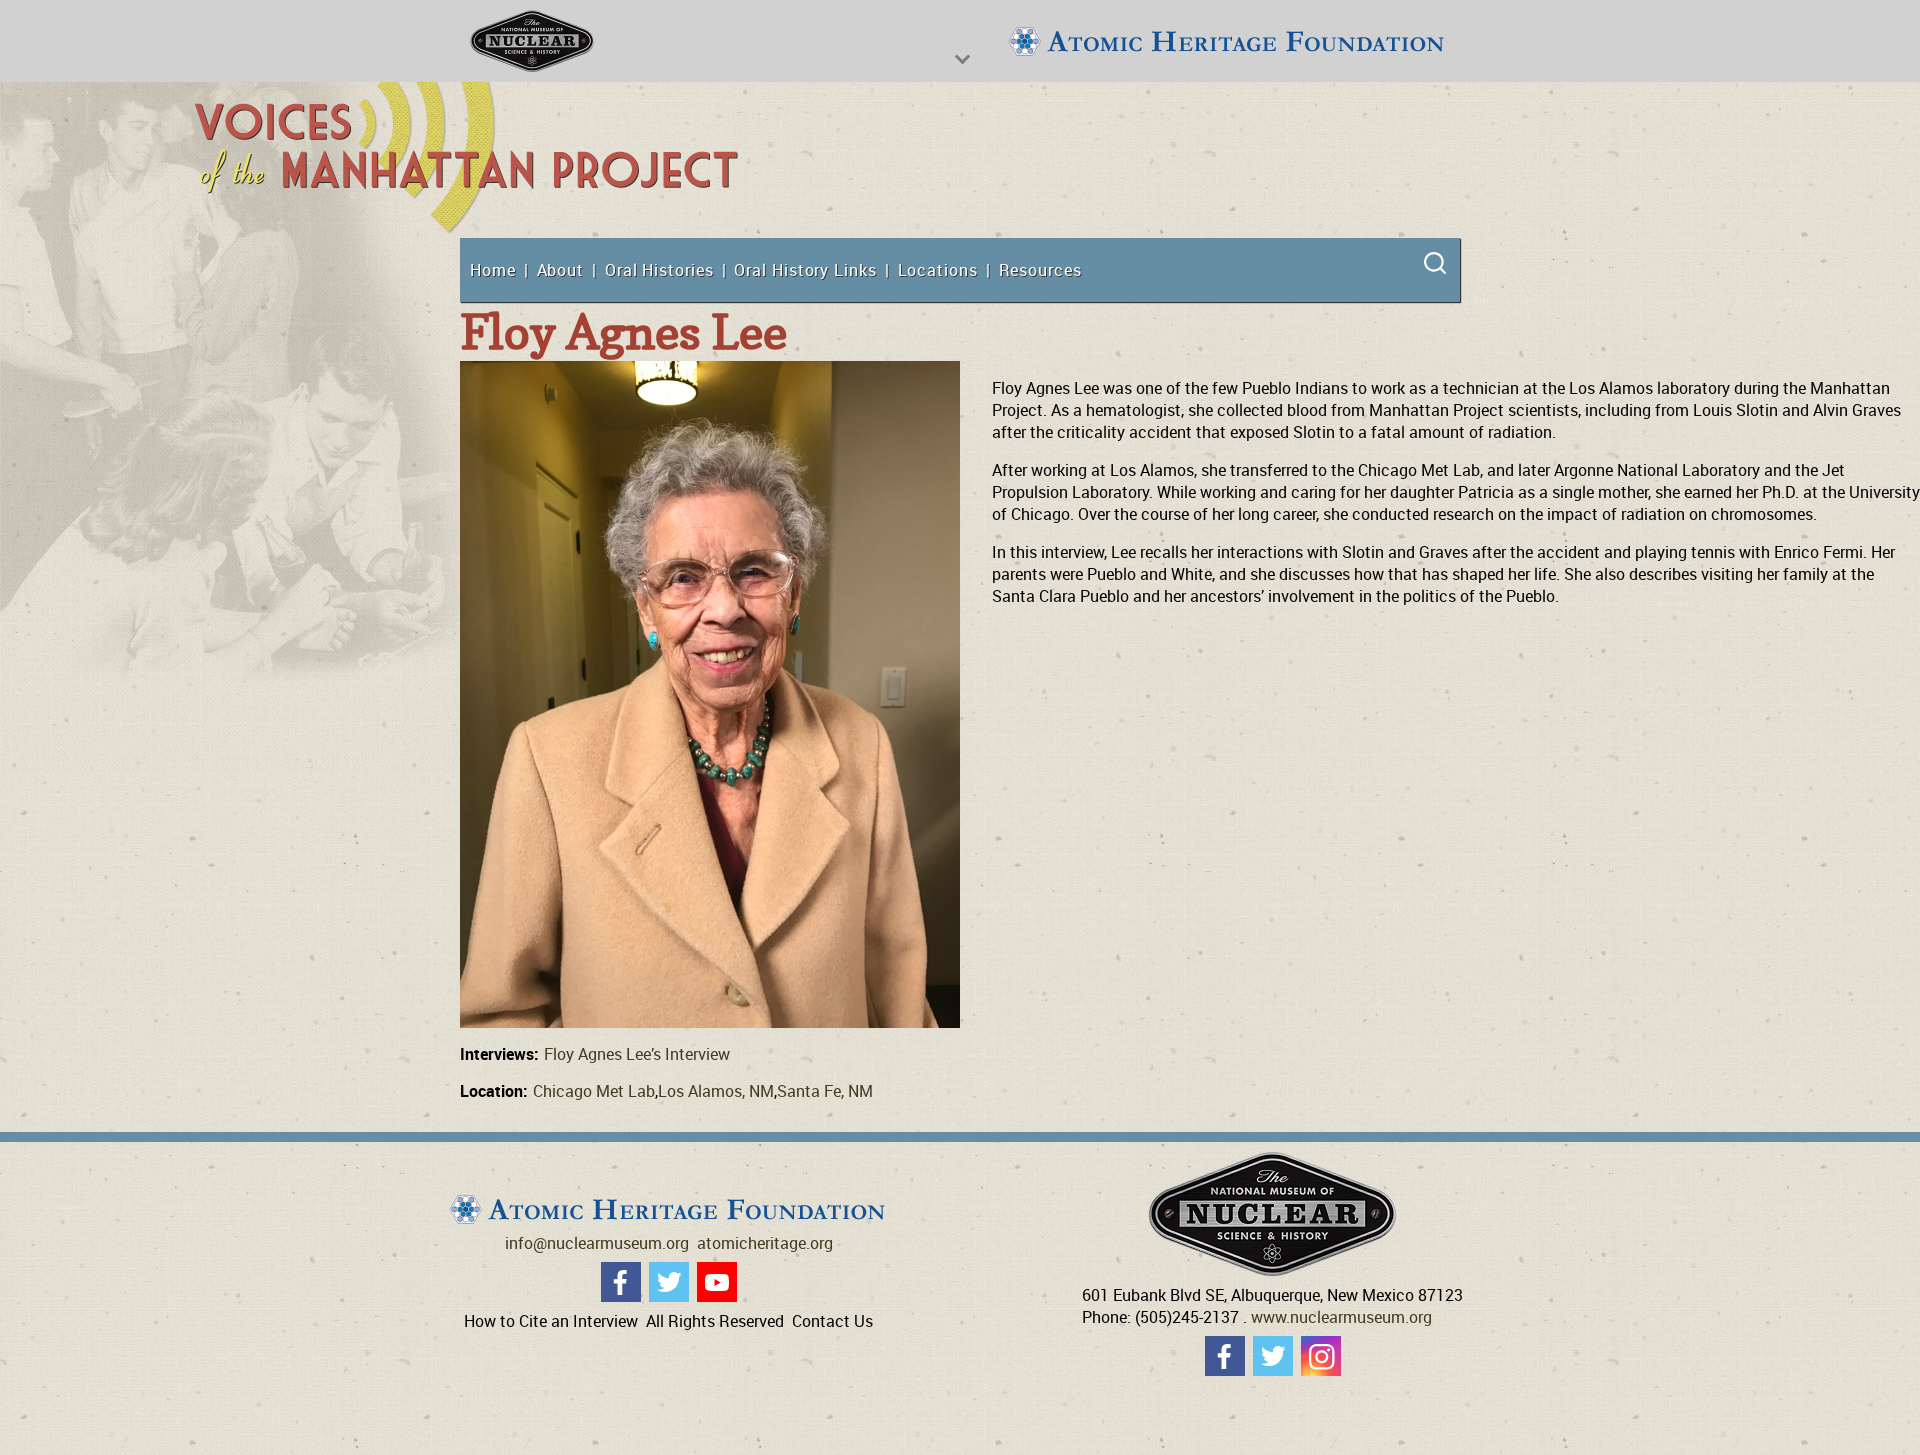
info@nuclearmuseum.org (597, 1243)
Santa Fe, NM (825, 1091)
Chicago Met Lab (594, 1091)
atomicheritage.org (765, 1243)
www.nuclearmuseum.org (1341, 1317)
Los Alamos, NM (716, 1091)
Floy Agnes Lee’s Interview (637, 1054)
